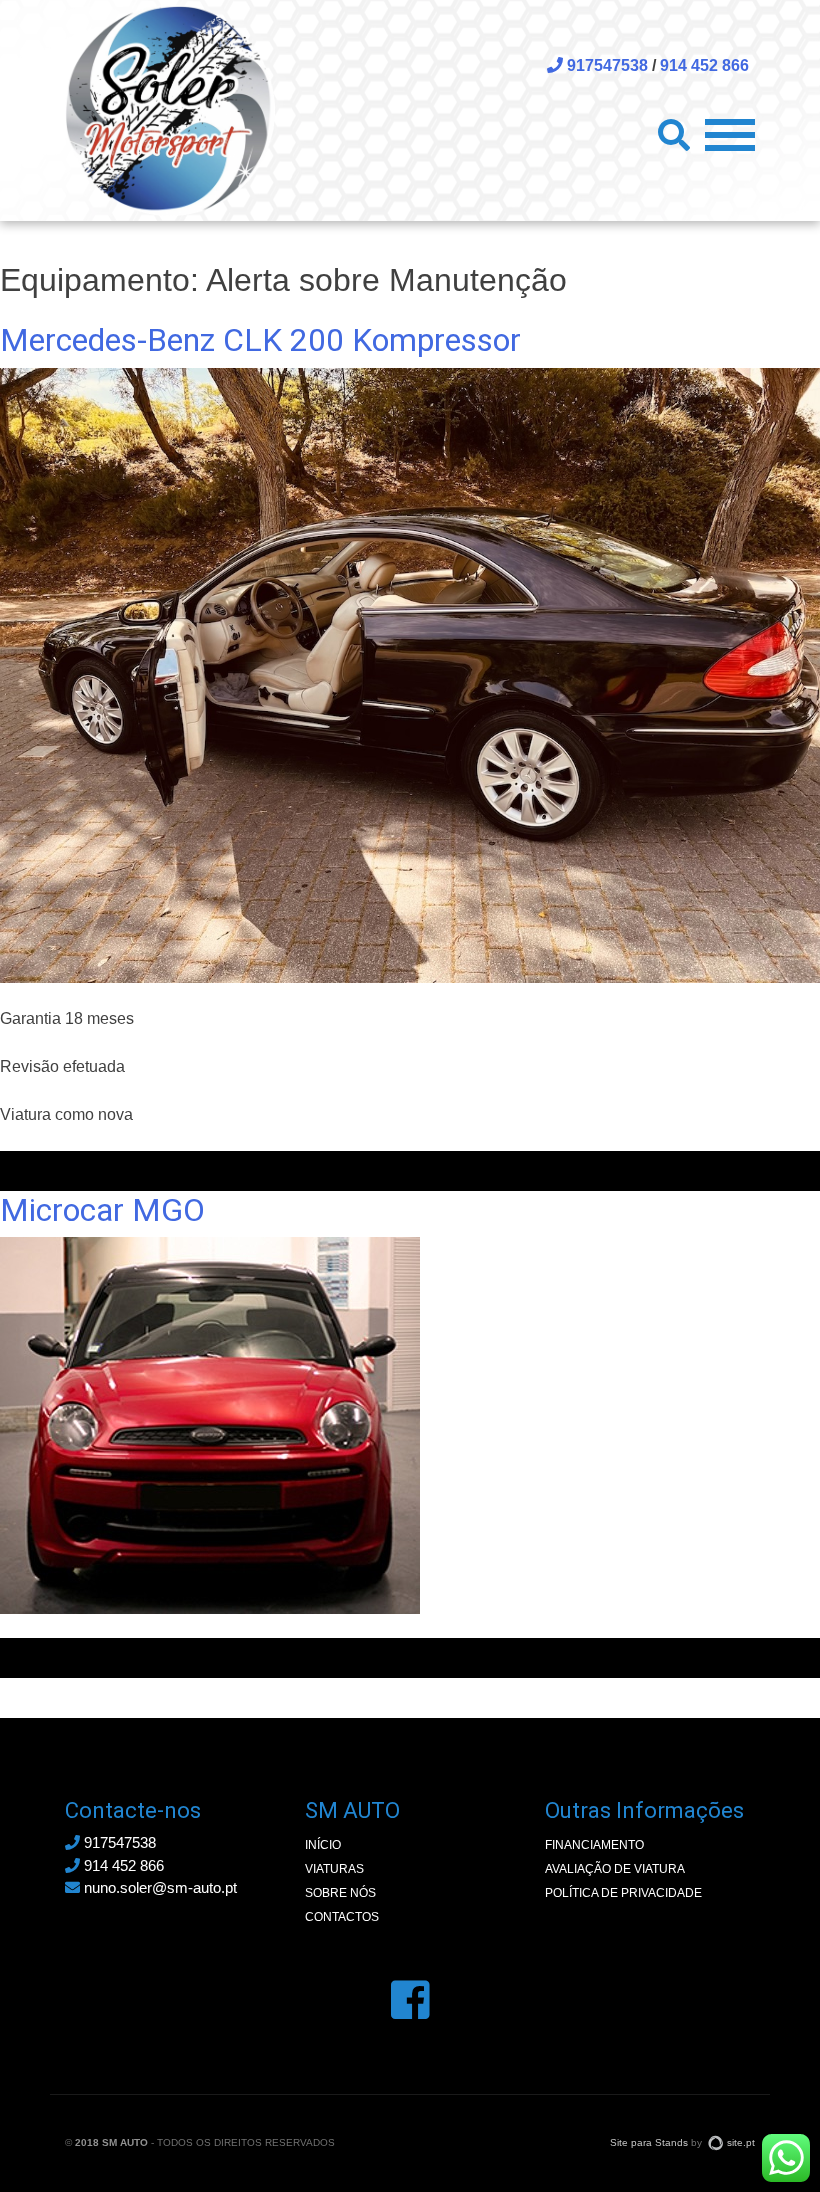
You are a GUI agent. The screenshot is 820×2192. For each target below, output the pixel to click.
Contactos (342, 1917)
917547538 (605, 65)
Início (323, 1845)
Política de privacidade (623, 1893)
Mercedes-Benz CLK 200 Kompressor (260, 340)
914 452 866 (704, 65)
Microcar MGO (102, 1210)
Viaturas (334, 1869)
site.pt (741, 2142)
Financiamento (594, 1845)
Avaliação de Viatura (615, 1869)
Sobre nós (340, 1893)
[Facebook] (410, 2000)
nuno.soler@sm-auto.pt (158, 1887)
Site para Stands (649, 2142)
